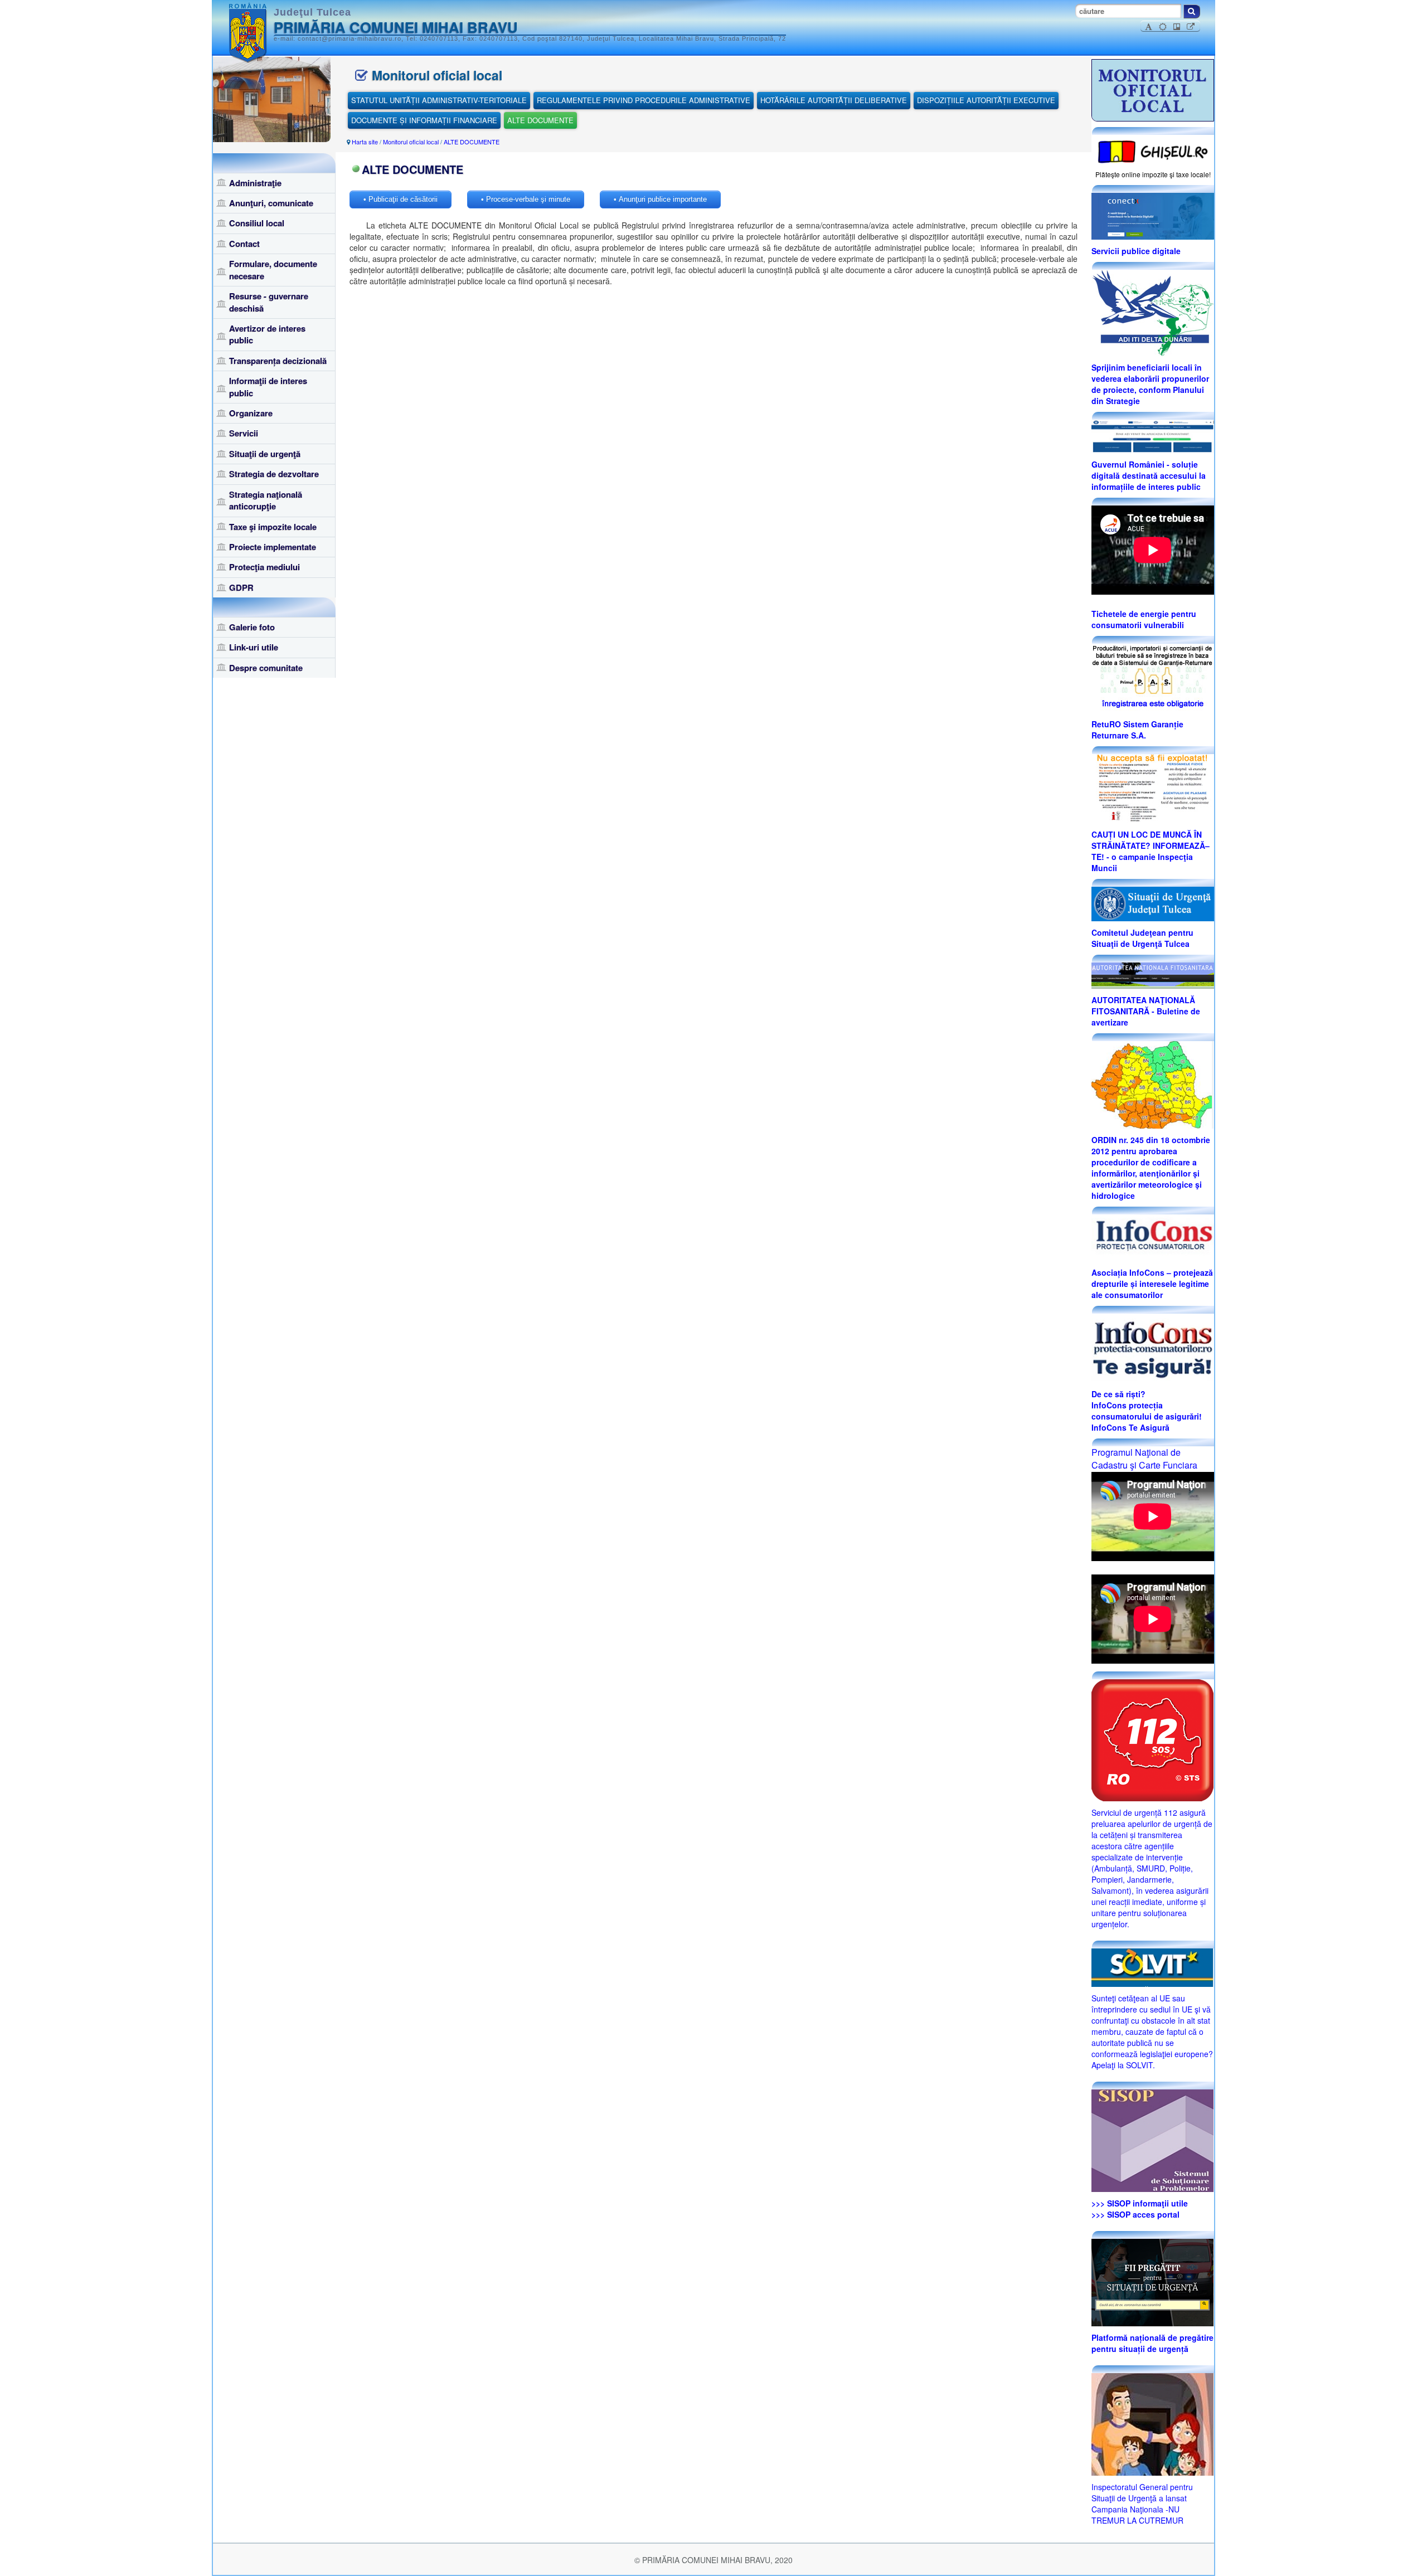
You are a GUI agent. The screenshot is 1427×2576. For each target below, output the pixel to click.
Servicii (244, 433)
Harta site (365, 142)
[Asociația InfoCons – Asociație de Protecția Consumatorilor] (1153, 1237)
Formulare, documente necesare (273, 269)
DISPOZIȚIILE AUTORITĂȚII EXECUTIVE (986, 100)
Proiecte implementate (273, 547)
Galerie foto (252, 627)
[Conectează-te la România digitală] (1153, 215)
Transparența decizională (278, 361)
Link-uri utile (254, 647)
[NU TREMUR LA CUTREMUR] (1152, 2423)
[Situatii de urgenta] (1152, 2281)
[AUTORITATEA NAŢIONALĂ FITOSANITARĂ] (1153, 974)
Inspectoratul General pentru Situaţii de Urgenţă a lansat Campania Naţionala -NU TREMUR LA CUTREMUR (1142, 2504)
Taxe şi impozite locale (273, 527)
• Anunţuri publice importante (660, 199)
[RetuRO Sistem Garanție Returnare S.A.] (1153, 677)
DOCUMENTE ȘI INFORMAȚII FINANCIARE (424, 120)
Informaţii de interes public (268, 387)
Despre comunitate (266, 668)
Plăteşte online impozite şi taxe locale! (1153, 174)
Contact (244, 244)
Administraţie (255, 183)
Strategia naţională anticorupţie (266, 500)
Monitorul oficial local (411, 142)
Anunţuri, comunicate (271, 203)
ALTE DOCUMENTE (540, 120)
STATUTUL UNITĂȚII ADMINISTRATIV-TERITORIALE (439, 100)
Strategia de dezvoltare (274, 474)
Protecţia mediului (264, 567)
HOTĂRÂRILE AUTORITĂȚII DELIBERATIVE (834, 100)
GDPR (241, 587)
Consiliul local (257, 223)
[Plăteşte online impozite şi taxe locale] (1153, 150)
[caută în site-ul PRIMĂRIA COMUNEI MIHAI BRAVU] (1192, 11)
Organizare (251, 413)
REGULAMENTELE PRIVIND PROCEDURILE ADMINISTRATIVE (644, 100)
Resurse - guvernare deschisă (269, 302)
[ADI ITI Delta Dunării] (1152, 312)
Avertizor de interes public (267, 334)
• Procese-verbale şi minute (526, 199)
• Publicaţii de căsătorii (401, 199)
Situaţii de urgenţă (265, 454)
